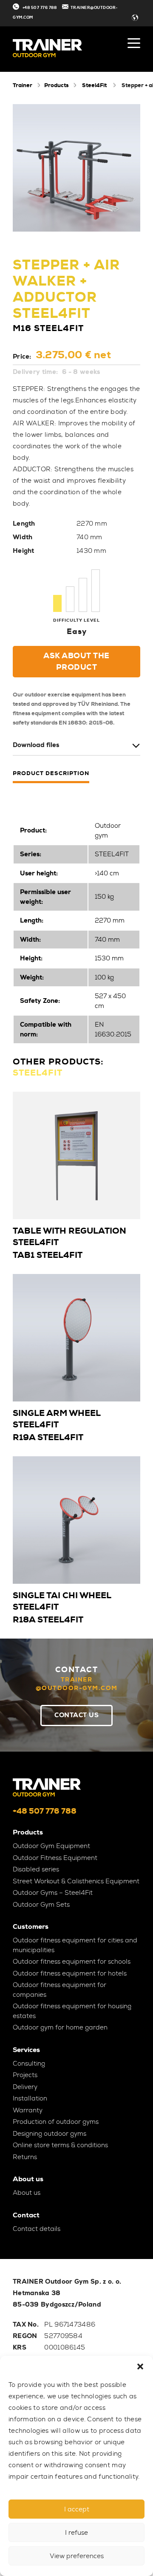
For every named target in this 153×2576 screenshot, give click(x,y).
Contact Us (76, 1715)
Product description (51, 774)
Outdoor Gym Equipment (51, 1846)
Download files (36, 745)
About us (27, 2193)
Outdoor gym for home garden (60, 2027)
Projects (25, 2075)
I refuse (76, 2533)
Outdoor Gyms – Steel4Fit (53, 1893)
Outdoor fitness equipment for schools (72, 1962)
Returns (25, 2157)
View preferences (77, 2556)
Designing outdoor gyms (50, 2134)
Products (56, 85)
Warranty (28, 2110)
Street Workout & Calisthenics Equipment (76, 1881)
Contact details (37, 2229)
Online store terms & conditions (60, 2145)
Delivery (25, 2087)
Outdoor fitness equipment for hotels (70, 1973)
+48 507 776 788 (40, 8)
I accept (77, 2509)
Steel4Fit (94, 85)
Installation (30, 2098)
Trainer (23, 85)
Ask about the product (76, 661)
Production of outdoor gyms (56, 2122)
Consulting (29, 2064)
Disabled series (36, 1869)
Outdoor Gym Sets (41, 1905)
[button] (140, 2367)
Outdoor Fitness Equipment (55, 1858)
